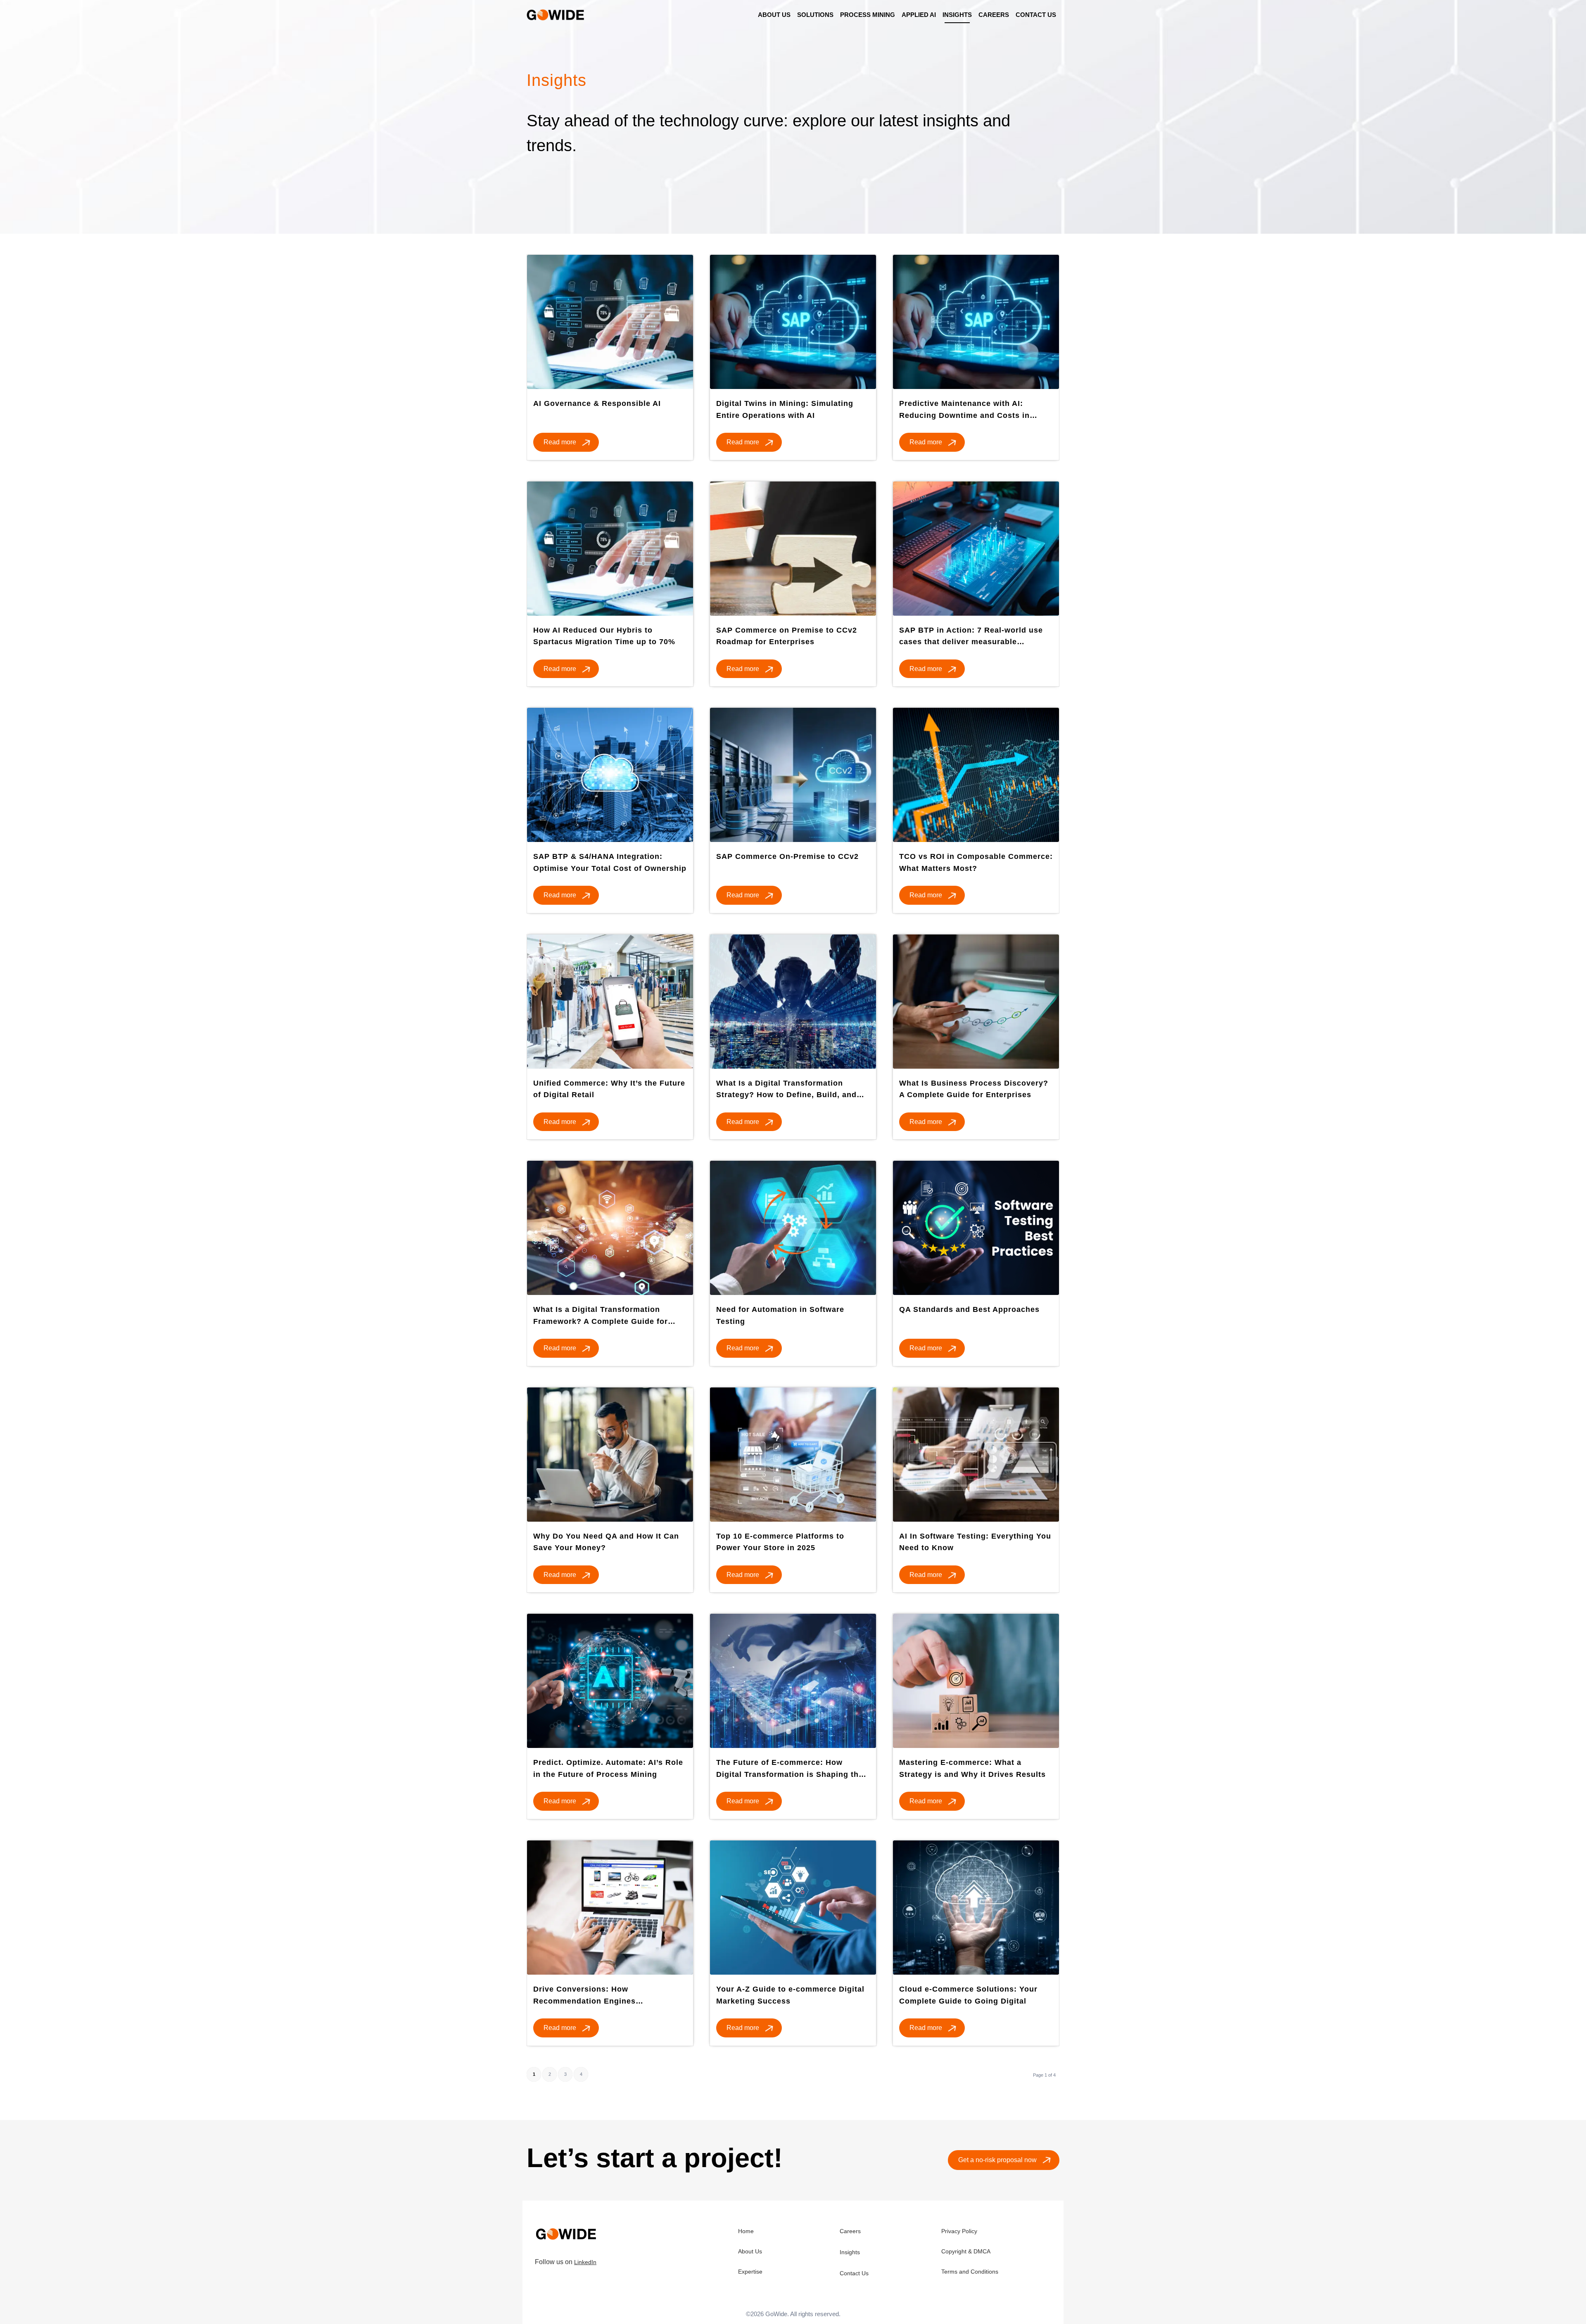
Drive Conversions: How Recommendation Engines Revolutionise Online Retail (587, 1997)
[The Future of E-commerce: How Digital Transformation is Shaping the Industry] (793, 1681)
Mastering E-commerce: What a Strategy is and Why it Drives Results (972, 1768)
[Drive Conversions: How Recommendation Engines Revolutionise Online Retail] (610, 1908)
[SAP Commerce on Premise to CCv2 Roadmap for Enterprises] (793, 549)
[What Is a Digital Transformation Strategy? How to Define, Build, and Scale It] (793, 1002)
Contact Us (854, 2273)
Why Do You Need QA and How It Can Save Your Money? (606, 1542)
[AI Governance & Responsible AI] (610, 322)
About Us (750, 2251)
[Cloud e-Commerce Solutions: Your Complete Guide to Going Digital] (976, 1908)
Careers (850, 2231)
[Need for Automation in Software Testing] (793, 1228)
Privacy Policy (959, 2231)
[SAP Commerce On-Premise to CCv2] (793, 775)
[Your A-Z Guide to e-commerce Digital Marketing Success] (793, 1908)
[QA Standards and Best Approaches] (976, 1228)
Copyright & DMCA (966, 2251)
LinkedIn (585, 2262)
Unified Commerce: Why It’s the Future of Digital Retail (609, 1089)
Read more (560, 442)
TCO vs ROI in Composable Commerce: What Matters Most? (976, 862)
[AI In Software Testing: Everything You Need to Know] (976, 1455)
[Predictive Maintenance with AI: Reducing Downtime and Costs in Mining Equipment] (976, 322)
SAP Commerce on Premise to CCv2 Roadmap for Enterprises (787, 636)
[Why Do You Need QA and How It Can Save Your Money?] (610, 1455)
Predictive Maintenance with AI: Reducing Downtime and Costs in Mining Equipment (964, 411)
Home (746, 2231)
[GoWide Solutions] (557, 15)
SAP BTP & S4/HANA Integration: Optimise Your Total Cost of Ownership (610, 862)
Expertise (750, 2272)
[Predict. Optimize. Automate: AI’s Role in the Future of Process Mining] (610, 1681)
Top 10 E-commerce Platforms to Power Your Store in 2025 (780, 1542)
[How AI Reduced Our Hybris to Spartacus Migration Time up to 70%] (610, 549)
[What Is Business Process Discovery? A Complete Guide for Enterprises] (976, 1002)
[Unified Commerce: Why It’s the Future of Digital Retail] (610, 1002)
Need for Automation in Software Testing (780, 1315)
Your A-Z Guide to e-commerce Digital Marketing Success (790, 1995)
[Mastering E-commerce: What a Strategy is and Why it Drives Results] (976, 1681)
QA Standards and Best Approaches (969, 1309)
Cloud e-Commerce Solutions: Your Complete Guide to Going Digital (968, 1995)
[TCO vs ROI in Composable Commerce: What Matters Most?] (976, 775)
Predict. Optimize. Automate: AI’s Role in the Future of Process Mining (608, 1768)
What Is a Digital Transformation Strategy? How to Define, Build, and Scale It (786, 1091)
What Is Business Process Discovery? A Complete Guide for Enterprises (974, 1089)
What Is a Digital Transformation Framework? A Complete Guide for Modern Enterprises (601, 1317)
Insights (850, 2252)
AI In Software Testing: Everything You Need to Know (975, 1542)
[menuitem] (774, 15)
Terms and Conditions (970, 2272)
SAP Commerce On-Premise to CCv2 (787, 856)
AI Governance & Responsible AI (597, 403)
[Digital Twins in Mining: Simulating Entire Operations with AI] (793, 322)
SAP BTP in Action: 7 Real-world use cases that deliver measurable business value (971, 638)
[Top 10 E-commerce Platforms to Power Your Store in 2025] (793, 1455)
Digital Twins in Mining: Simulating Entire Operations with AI (785, 409)
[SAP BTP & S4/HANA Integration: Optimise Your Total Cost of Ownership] (610, 775)
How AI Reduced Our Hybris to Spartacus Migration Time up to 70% (604, 636)
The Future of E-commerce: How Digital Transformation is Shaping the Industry (790, 1770)
